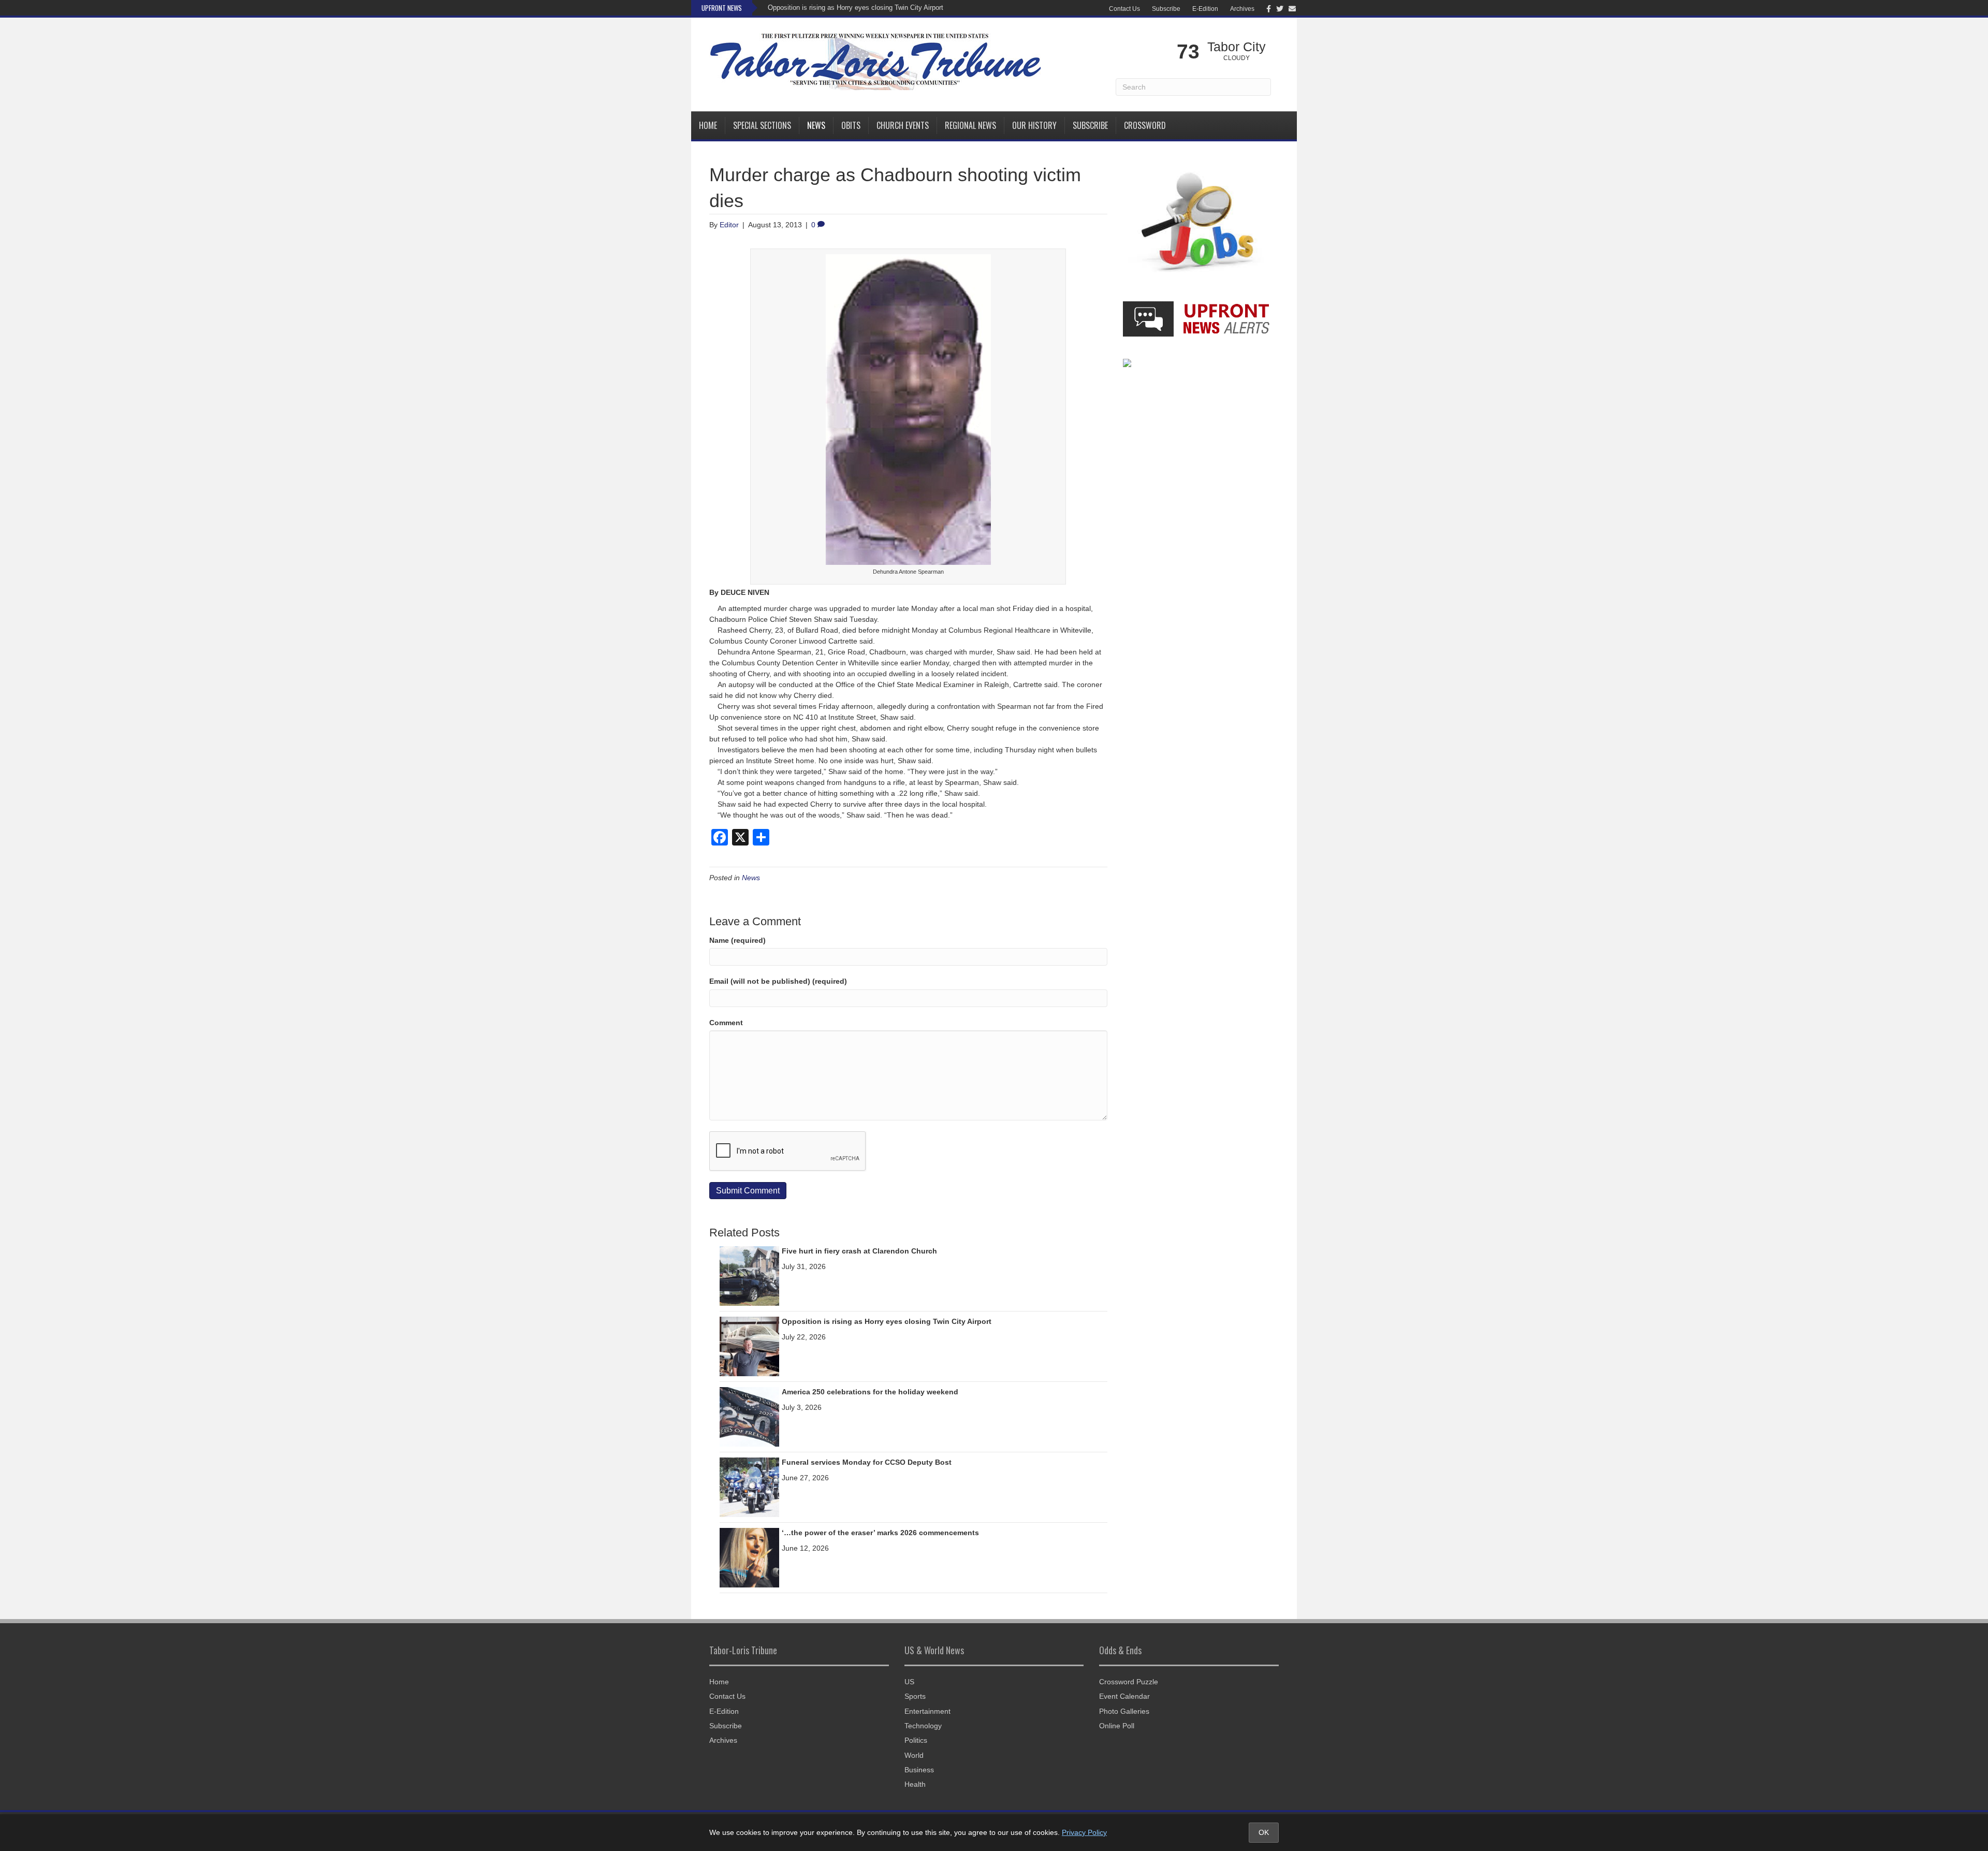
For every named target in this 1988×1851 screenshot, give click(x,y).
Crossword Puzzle (1129, 1682)
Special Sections (762, 125)
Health (915, 1784)
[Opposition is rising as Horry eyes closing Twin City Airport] (749, 1346)
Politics (916, 1740)
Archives (1242, 9)
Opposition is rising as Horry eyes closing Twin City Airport (856, 8)
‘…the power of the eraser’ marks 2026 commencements (880, 1533)
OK (1264, 1832)
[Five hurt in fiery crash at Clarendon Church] (749, 1275)
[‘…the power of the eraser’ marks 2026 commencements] (749, 1557)
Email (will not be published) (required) (778, 981)
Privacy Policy (1084, 1832)
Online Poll (1117, 1726)
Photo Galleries (1124, 1711)
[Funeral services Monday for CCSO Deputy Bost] (749, 1486)
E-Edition (1205, 9)
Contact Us (1124, 9)
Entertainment (927, 1711)
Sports (915, 1696)
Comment (726, 1023)
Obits (851, 125)
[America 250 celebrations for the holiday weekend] (749, 1416)
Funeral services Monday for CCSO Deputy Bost (867, 1462)
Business (919, 1770)
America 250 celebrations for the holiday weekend (870, 1392)
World (914, 1755)
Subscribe (1166, 9)
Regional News (970, 125)
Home (708, 125)
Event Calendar (1124, 1696)
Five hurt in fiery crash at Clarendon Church (859, 1251)
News (816, 125)
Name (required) (737, 940)
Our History (1034, 125)
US (909, 1682)
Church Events (903, 125)
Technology (923, 1726)
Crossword (1145, 125)
